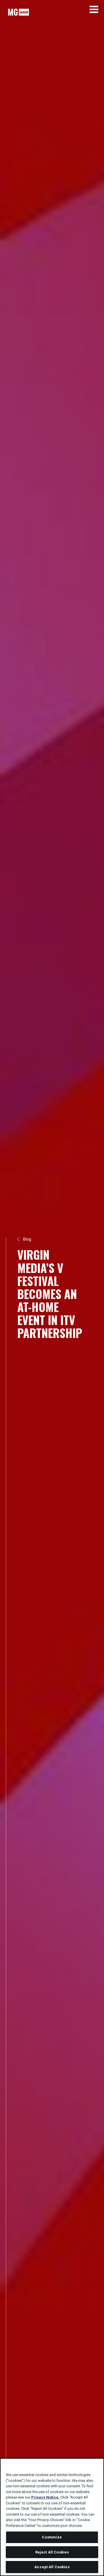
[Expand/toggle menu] (94, 9)
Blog (27, 1239)
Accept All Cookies (52, 2567)
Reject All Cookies (52, 2552)
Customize (52, 2537)
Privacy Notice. (45, 2497)
